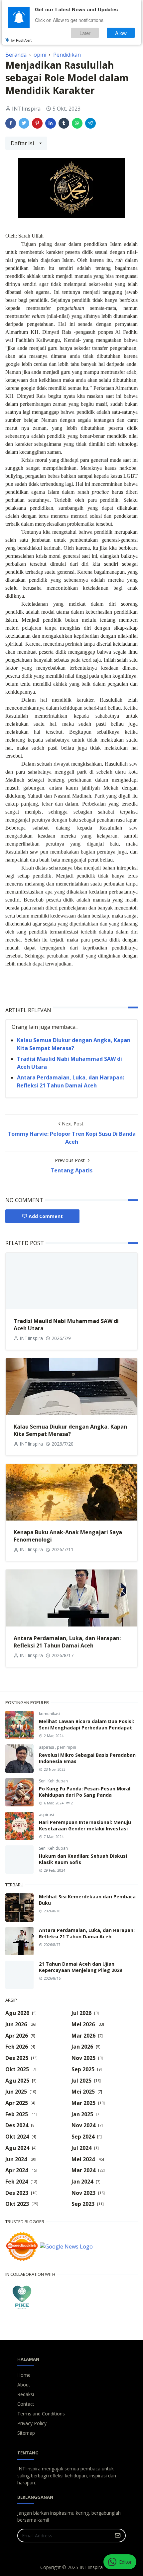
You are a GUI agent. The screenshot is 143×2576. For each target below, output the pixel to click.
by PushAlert (21, 40)
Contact (26, 2404)
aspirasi (47, 1747)
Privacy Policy (32, 2423)
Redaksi (26, 2394)
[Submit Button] (118, 2536)
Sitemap (26, 2433)
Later (85, 33)
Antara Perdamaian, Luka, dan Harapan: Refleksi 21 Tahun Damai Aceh (67, 1642)
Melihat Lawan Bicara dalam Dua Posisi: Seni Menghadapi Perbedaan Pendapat (86, 1724)
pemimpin (67, 1747)
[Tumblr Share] (64, 123)
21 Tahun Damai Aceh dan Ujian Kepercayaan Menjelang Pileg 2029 (80, 1967)
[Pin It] (37, 123)
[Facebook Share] (11, 123)
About (24, 2385)
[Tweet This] (24, 123)
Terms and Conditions (41, 2414)
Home (24, 2375)
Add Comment (46, 1216)
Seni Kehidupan (53, 1781)
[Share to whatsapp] (77, 123)
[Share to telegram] (90, 123)
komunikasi (50, 1714)
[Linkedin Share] (51, 123)
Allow (121, 33)
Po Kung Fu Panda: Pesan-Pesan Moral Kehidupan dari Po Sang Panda (85, 1792)
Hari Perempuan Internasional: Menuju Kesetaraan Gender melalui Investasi (85, 1825)
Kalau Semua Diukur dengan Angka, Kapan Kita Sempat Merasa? (70, 1430)
